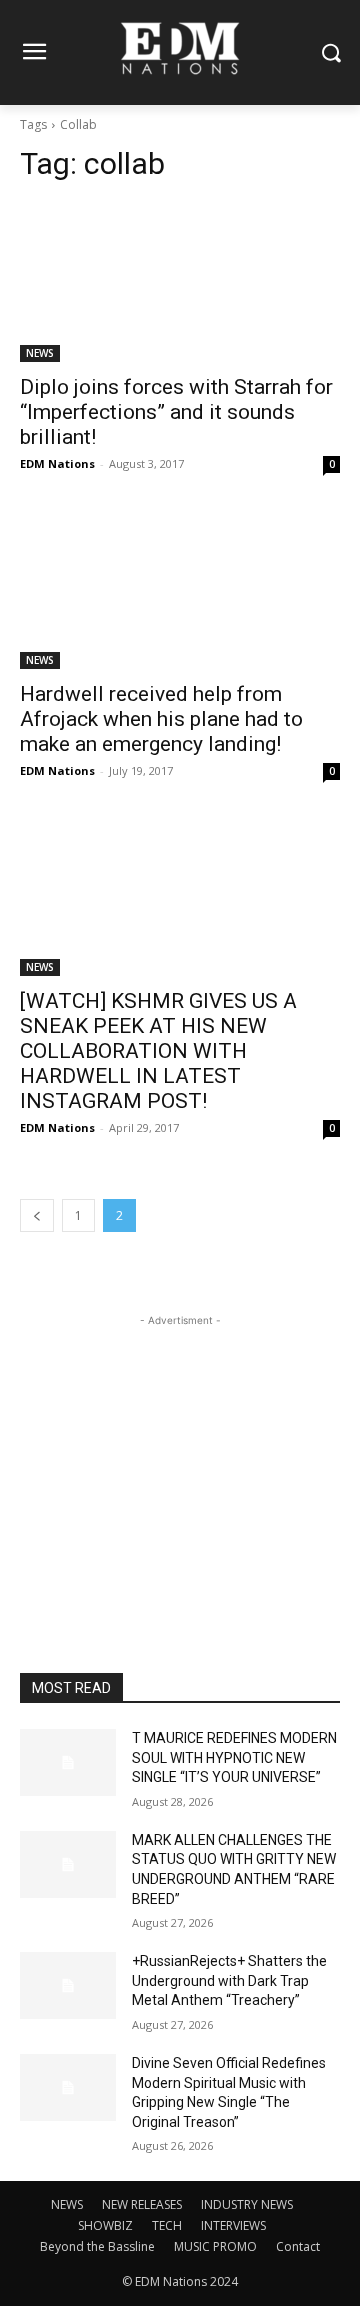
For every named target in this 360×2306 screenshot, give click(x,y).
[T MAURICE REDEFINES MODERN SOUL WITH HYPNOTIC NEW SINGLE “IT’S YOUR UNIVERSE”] (68, 1762)
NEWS (40, 353)
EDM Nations (57, 463)
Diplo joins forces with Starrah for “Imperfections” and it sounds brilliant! (176, 412)
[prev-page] (37, 1215)
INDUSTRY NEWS (247, 2204)
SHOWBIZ (105, 2225)
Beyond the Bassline (97, 2246)
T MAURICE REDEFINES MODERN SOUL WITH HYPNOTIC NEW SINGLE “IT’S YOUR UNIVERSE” (234, 1757)
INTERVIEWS (233, 2225)
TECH (167, 2225)
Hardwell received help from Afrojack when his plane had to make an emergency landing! (161, 719)
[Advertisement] (180, 1456)
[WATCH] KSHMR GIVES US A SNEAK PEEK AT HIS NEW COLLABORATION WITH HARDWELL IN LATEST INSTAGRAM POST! (158, 1051)
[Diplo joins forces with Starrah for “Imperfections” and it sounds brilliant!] (180, 282)
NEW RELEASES (142, 2204)
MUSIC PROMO (215, 2246)
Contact (298, 2246)
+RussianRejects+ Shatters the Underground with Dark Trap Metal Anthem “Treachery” (229, 1980)
